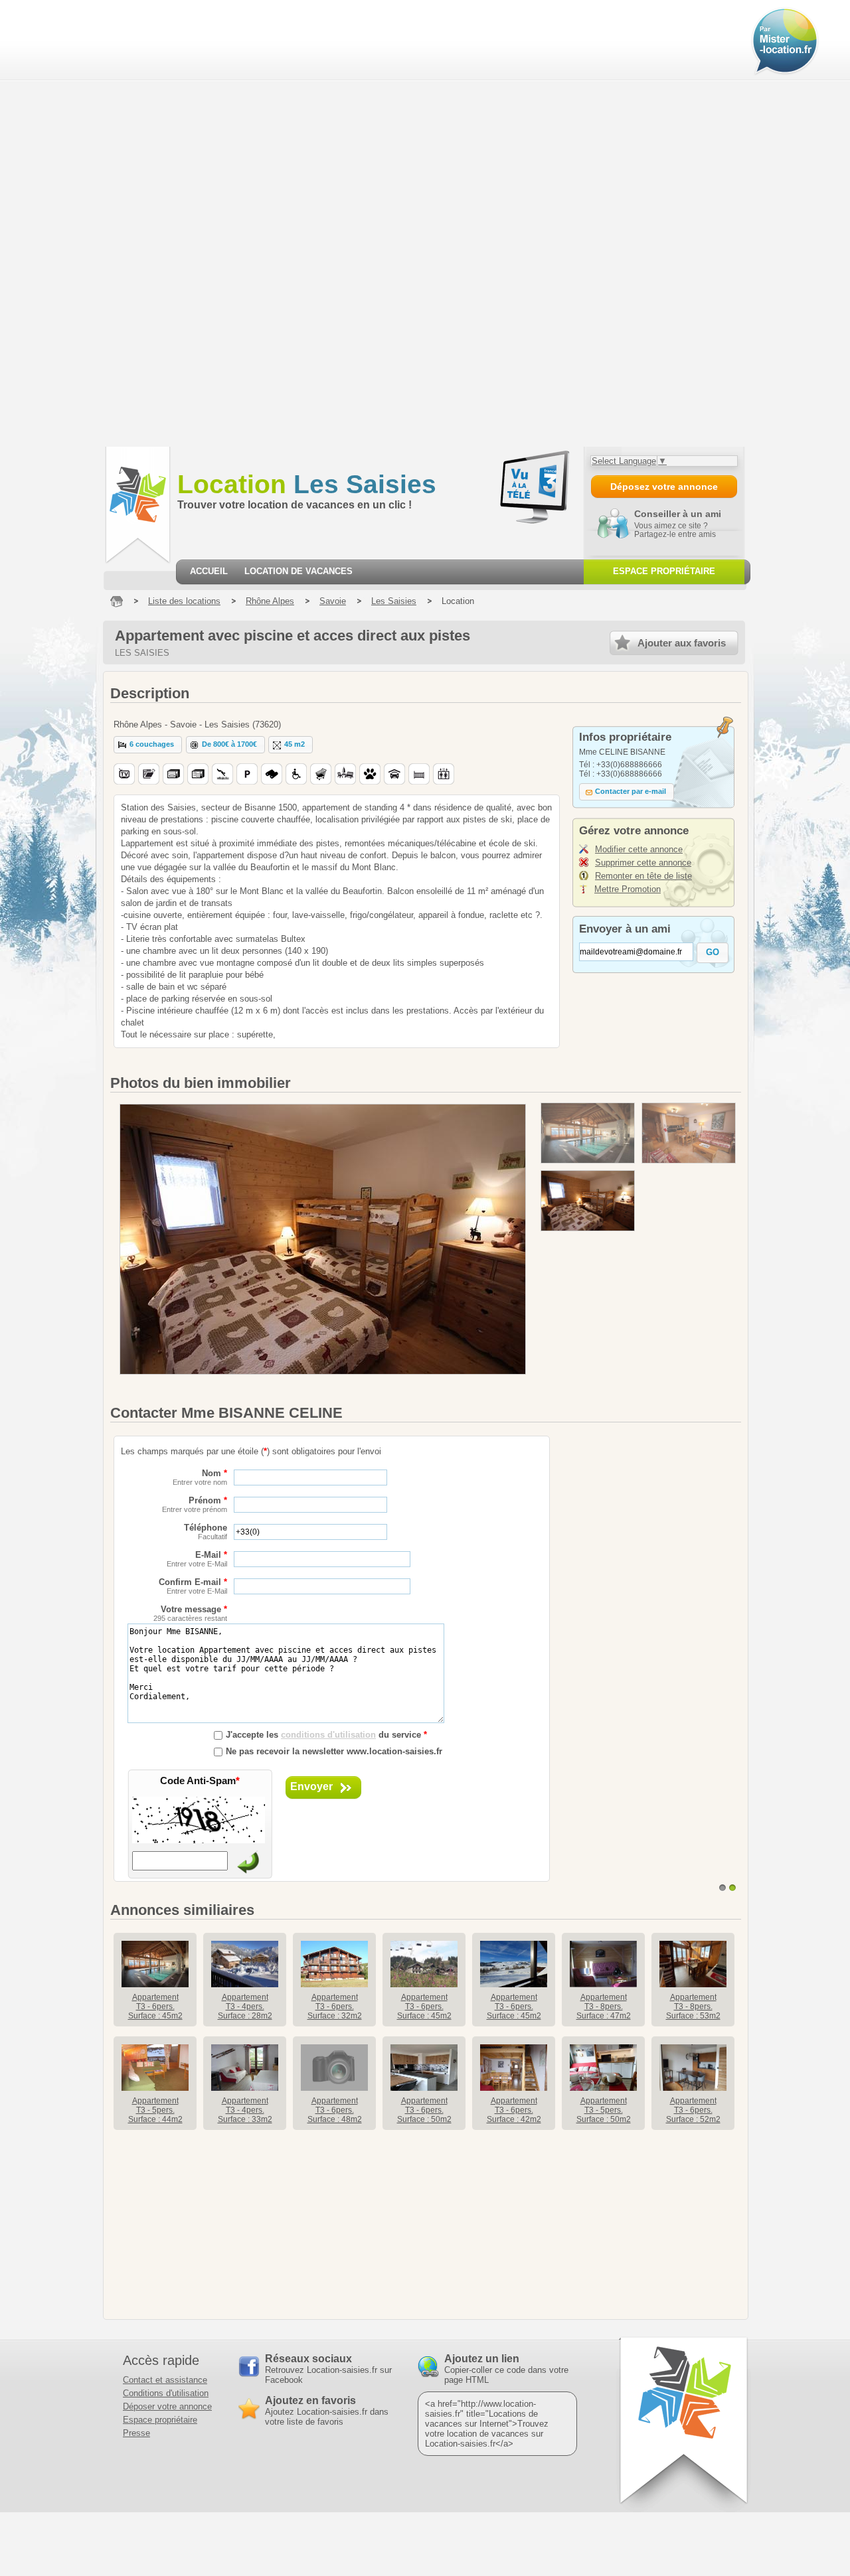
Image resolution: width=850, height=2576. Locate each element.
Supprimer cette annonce (643, 863)
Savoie (333, 601)
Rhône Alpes (270, 601)
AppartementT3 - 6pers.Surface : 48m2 (335, 2110)
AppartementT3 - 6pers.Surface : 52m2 (693, 2110)
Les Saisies (307, 484)
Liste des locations (184, 601)
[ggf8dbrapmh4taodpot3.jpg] (588, 1133)
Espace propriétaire (160, 2420)
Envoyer (311, 1786)
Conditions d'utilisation (166, 2393)
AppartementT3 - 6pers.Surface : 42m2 (514, 2110)
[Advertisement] (81, 222)
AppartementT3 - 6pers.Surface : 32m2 (335, 2007)
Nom (200, 1477)
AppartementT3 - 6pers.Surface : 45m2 (155, 2007)
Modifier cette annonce (639, 849)
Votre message (190, 1613)
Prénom (195, 1504)
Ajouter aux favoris (682, 643)
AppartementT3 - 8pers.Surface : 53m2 (693, 2007)
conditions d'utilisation (328, 1735)
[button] (148, 745)
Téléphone (206, 1532)
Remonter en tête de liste (643, 876)
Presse (136, 2433)
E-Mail (197, 1559)
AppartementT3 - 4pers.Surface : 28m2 (245, 2007)
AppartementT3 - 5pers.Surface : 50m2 (604, 2110)
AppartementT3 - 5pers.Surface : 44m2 (155, 2110)
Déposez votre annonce (664, 487)
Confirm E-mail (193, 1586)
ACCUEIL (209, 571)
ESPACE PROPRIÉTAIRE (664, 571)
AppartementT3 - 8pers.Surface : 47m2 (604, 2007)
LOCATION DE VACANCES (298, 571)
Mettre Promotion (628, 889)
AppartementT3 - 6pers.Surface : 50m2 (424, 2110)
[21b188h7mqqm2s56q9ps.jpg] (588, 1201)
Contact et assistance (165, 2380)
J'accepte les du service (326, 1735)
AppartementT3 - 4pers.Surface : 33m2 (245, 2110)
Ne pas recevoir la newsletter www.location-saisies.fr (334, 1751)
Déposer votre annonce (167, 2406)
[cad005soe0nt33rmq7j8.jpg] (689, 1133)
